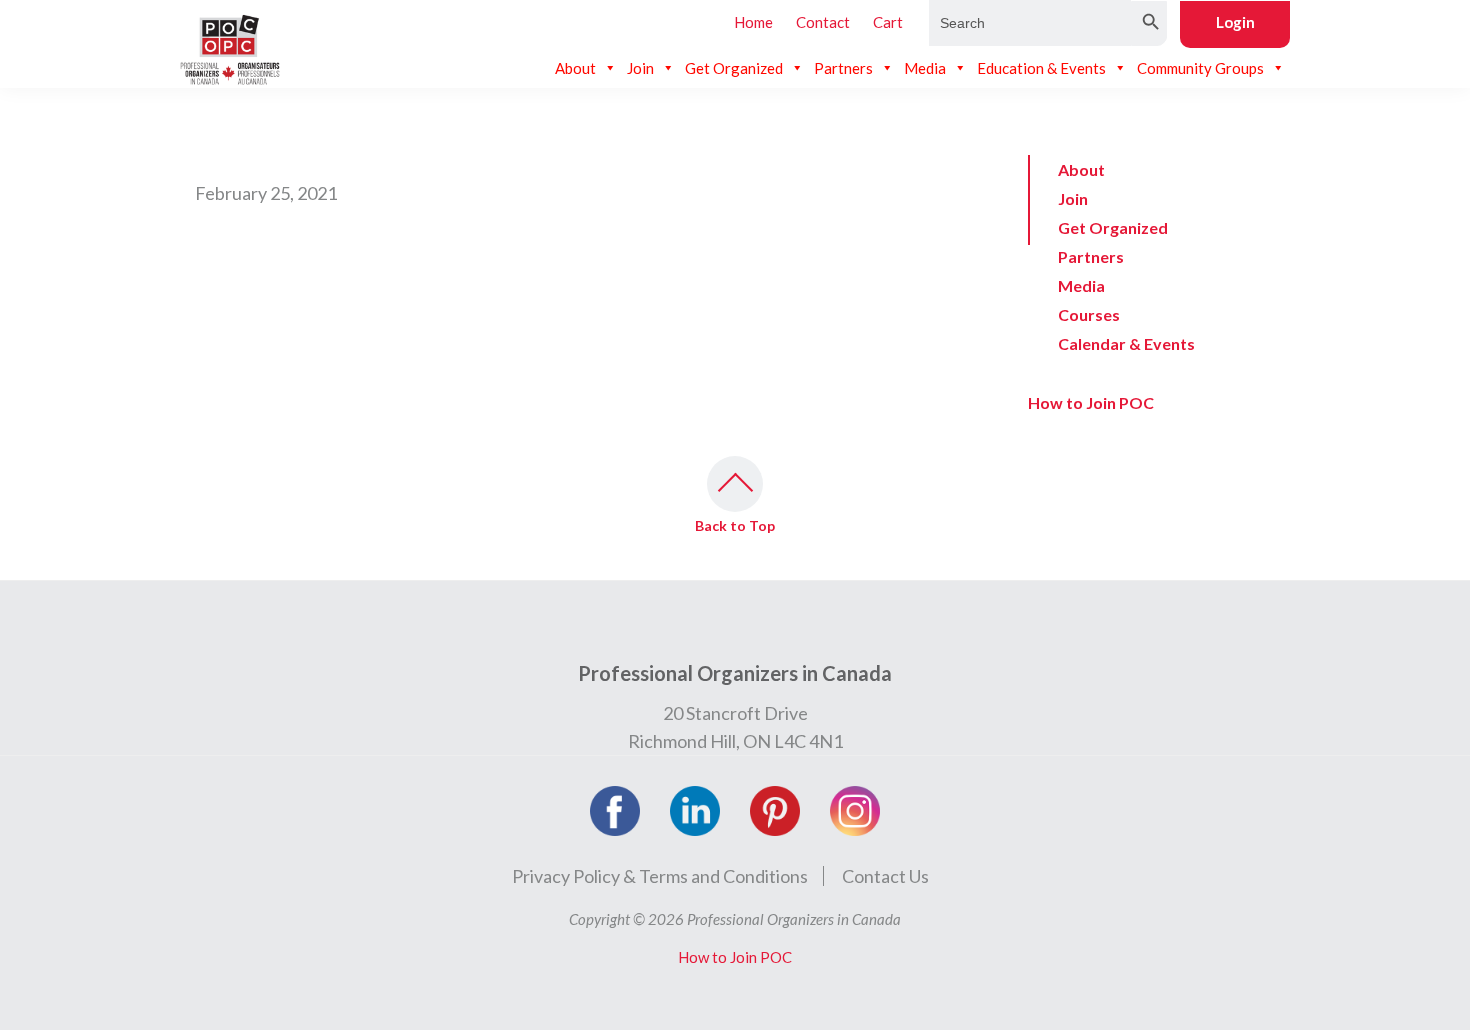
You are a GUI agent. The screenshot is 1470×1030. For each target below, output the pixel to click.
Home (753, 22)
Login (1235, 22)
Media (925, 68)
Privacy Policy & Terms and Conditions (660, 876)
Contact (823, 22)
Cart (888, 22)
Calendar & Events (1126, 343)
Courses (1089, 314)
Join (640, 68)
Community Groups (1200, 68)
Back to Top (735, 525)
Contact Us (885, 876)
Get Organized (734, 68)
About (575, 68)
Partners (843, 68)
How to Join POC (1091, 402)
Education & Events (1041, 68)
